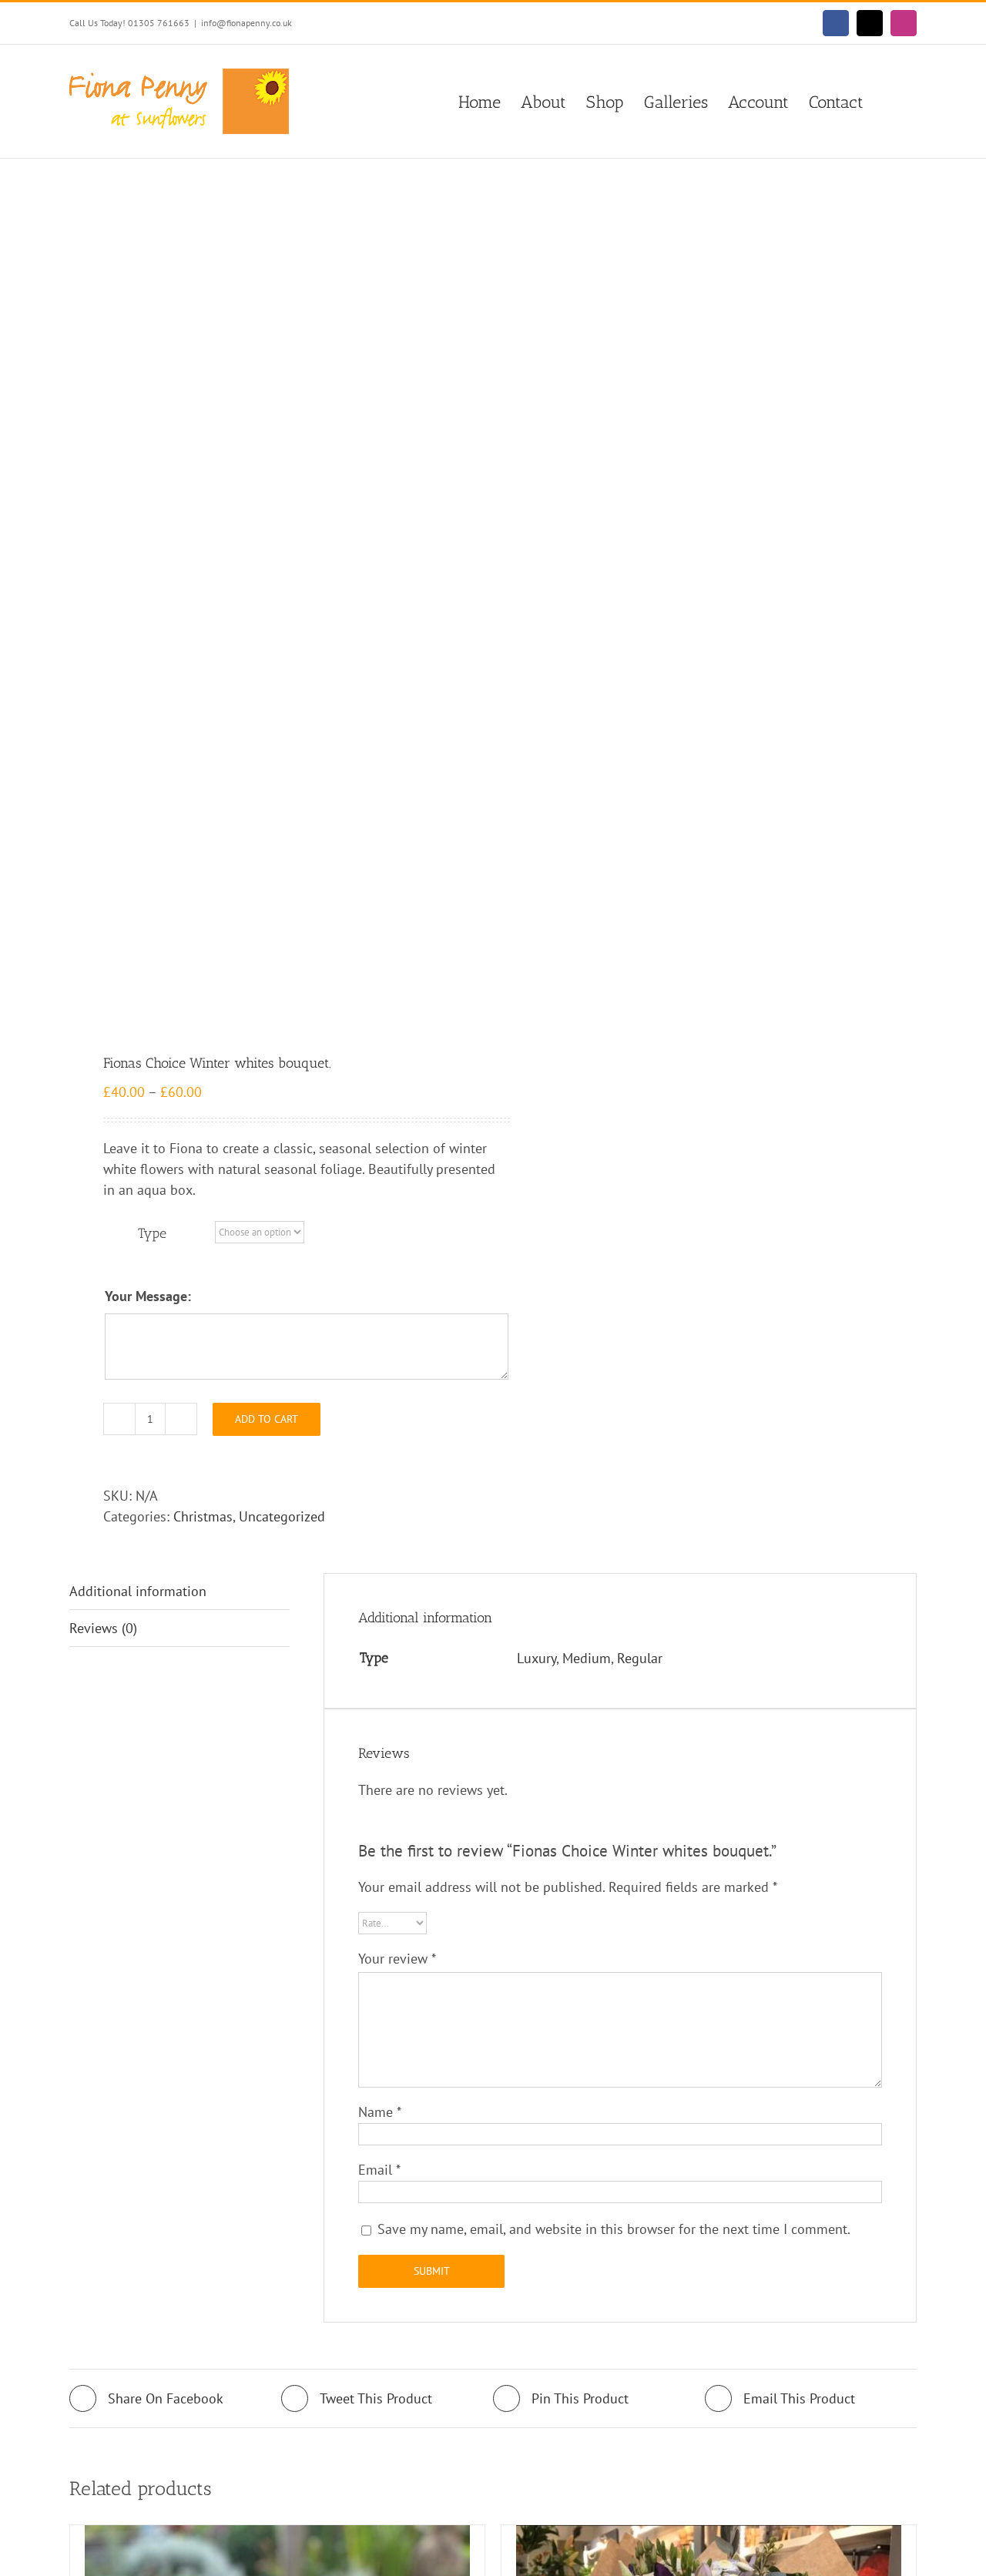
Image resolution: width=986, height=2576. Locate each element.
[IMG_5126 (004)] (273, 608)
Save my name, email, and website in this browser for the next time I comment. (614, 2229)
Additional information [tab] (138, 1591)
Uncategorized (282, 1516)
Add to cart (267, 1419)
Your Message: (148, 1296)
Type (152, 1233)
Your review (397, 1959)
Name (380, 2112)
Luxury (537, 1658)
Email (379, 2170)
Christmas (203, 1516)
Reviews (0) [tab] (103, 1628)
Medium (587, 1658)
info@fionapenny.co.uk (246, 23)
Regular (640, 1658)
